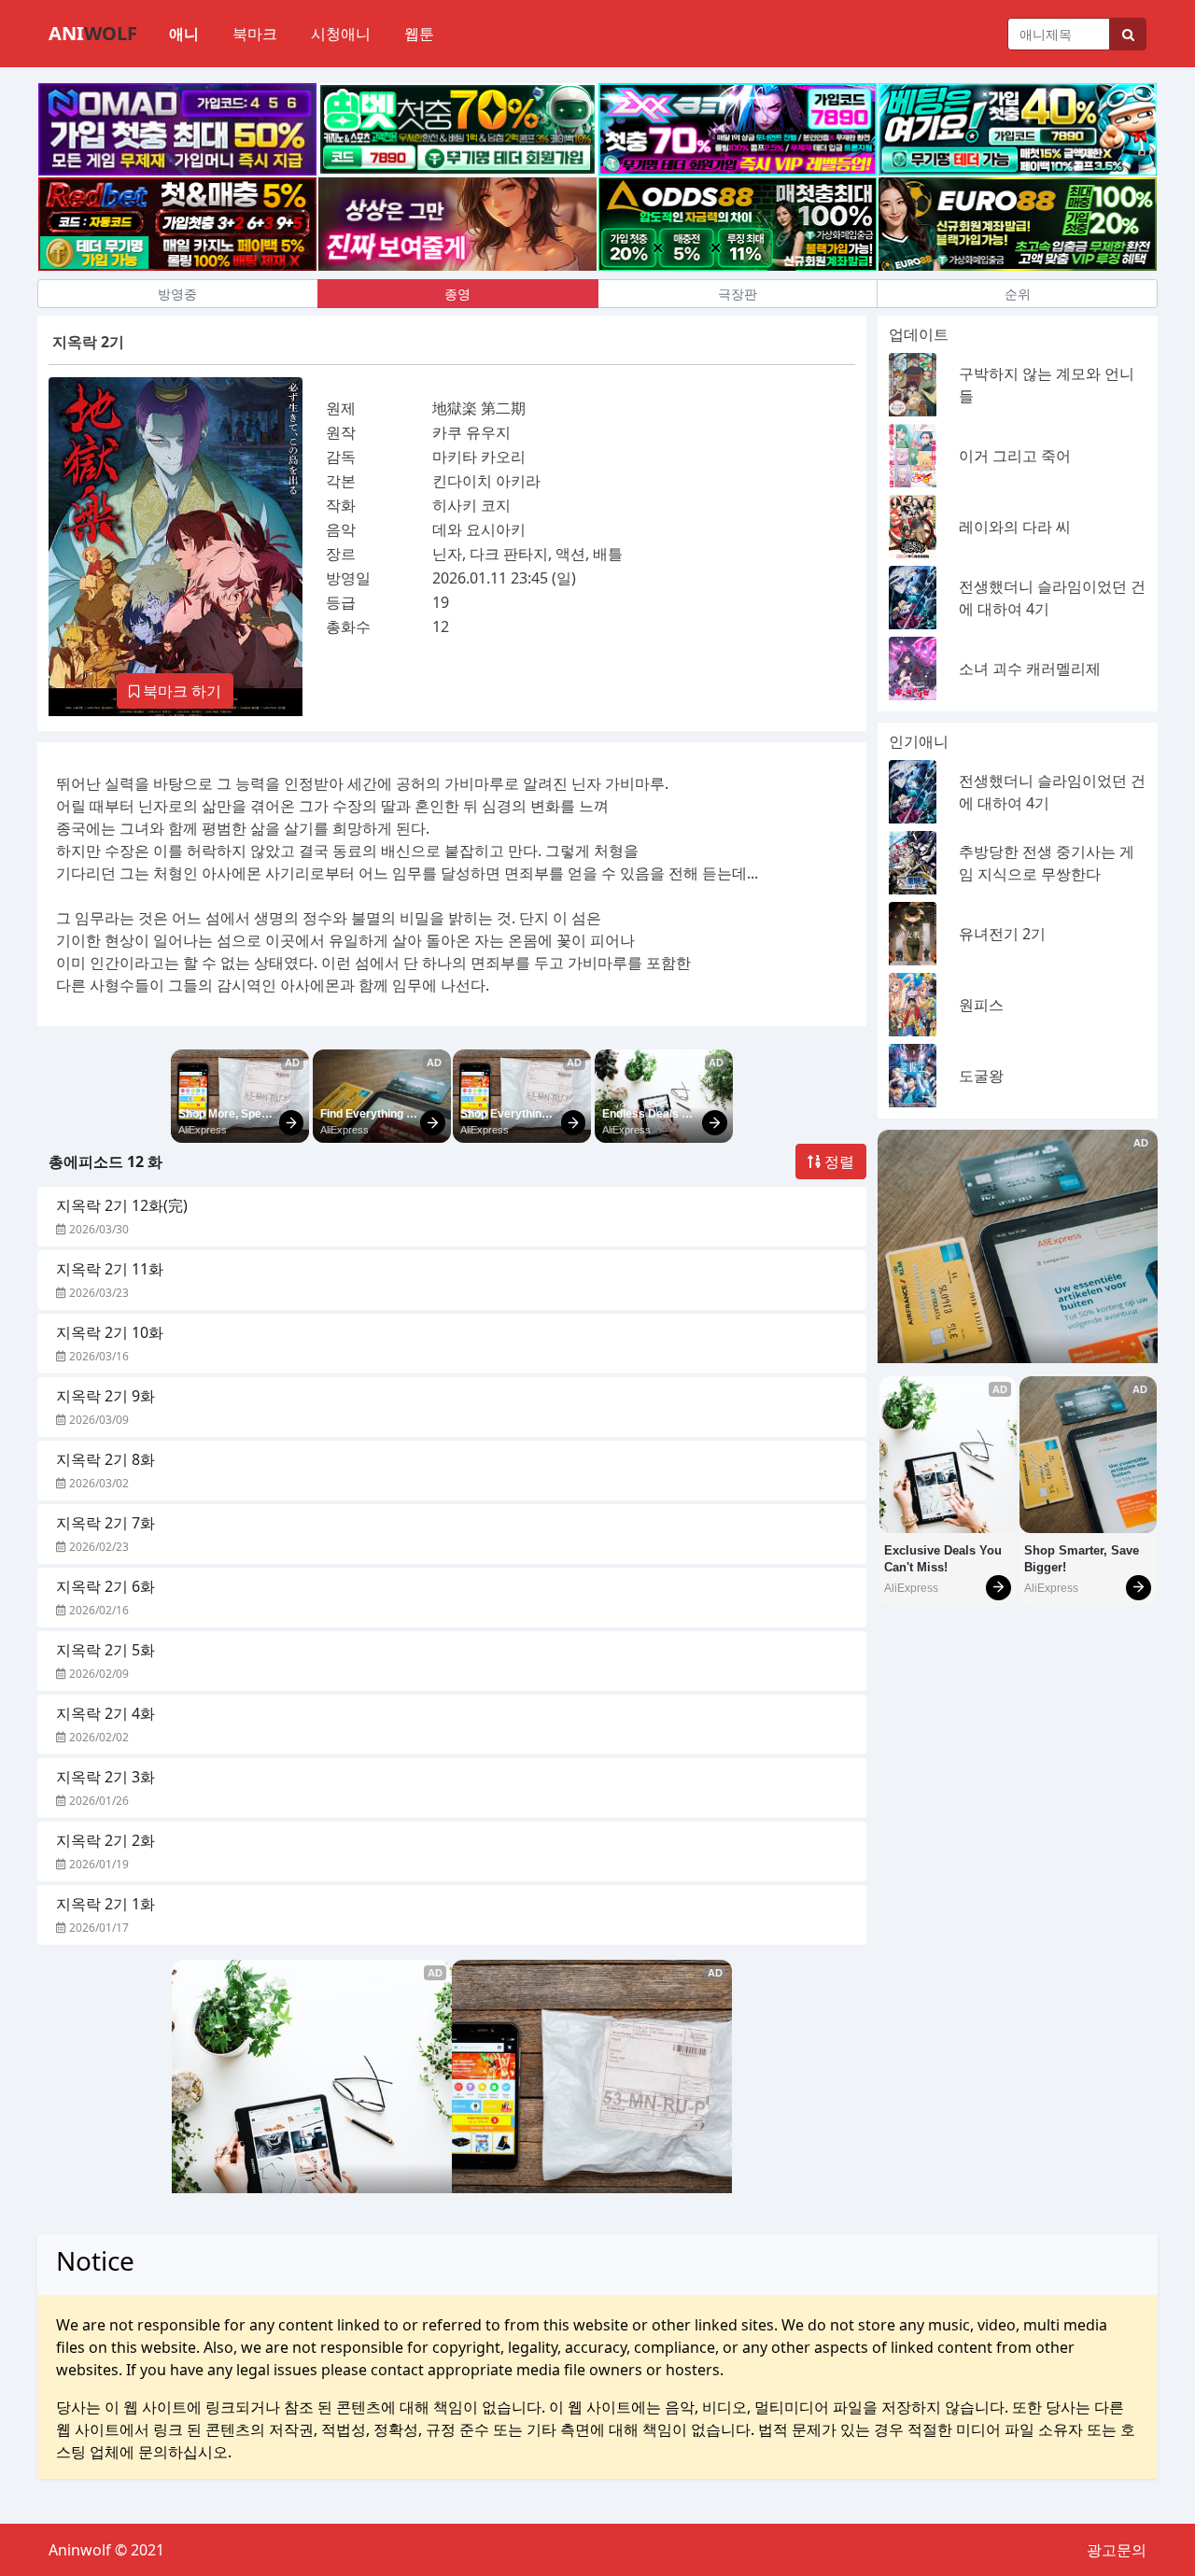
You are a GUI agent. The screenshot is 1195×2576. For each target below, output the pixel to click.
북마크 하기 (180, 691)
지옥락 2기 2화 (105, 1840)
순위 (1018, 294)
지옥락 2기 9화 (105, 1396)
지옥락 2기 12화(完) (122, 1205)
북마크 (255, 34)
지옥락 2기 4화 (105, 1713)
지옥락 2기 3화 (105, 1777)
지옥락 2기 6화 (105, 1586)
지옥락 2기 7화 (105, 1523)
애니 (184, 34)
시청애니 (341, 34)
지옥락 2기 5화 (105, 1650)
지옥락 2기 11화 (110, 1269)
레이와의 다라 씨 (1015, 527)
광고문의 (1117, 2550)
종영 (457, 294)
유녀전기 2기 (1002, 934)
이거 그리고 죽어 (1015, 456)
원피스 (981, 1005)
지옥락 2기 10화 (110, 1332)
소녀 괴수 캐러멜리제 (1030, 669)
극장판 (738, 294)
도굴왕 (981, 1076)
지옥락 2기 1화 (105, 1904)
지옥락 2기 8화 (105, 1459)
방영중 (177, 294)
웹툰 (419, 34)
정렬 (837, 1161)
